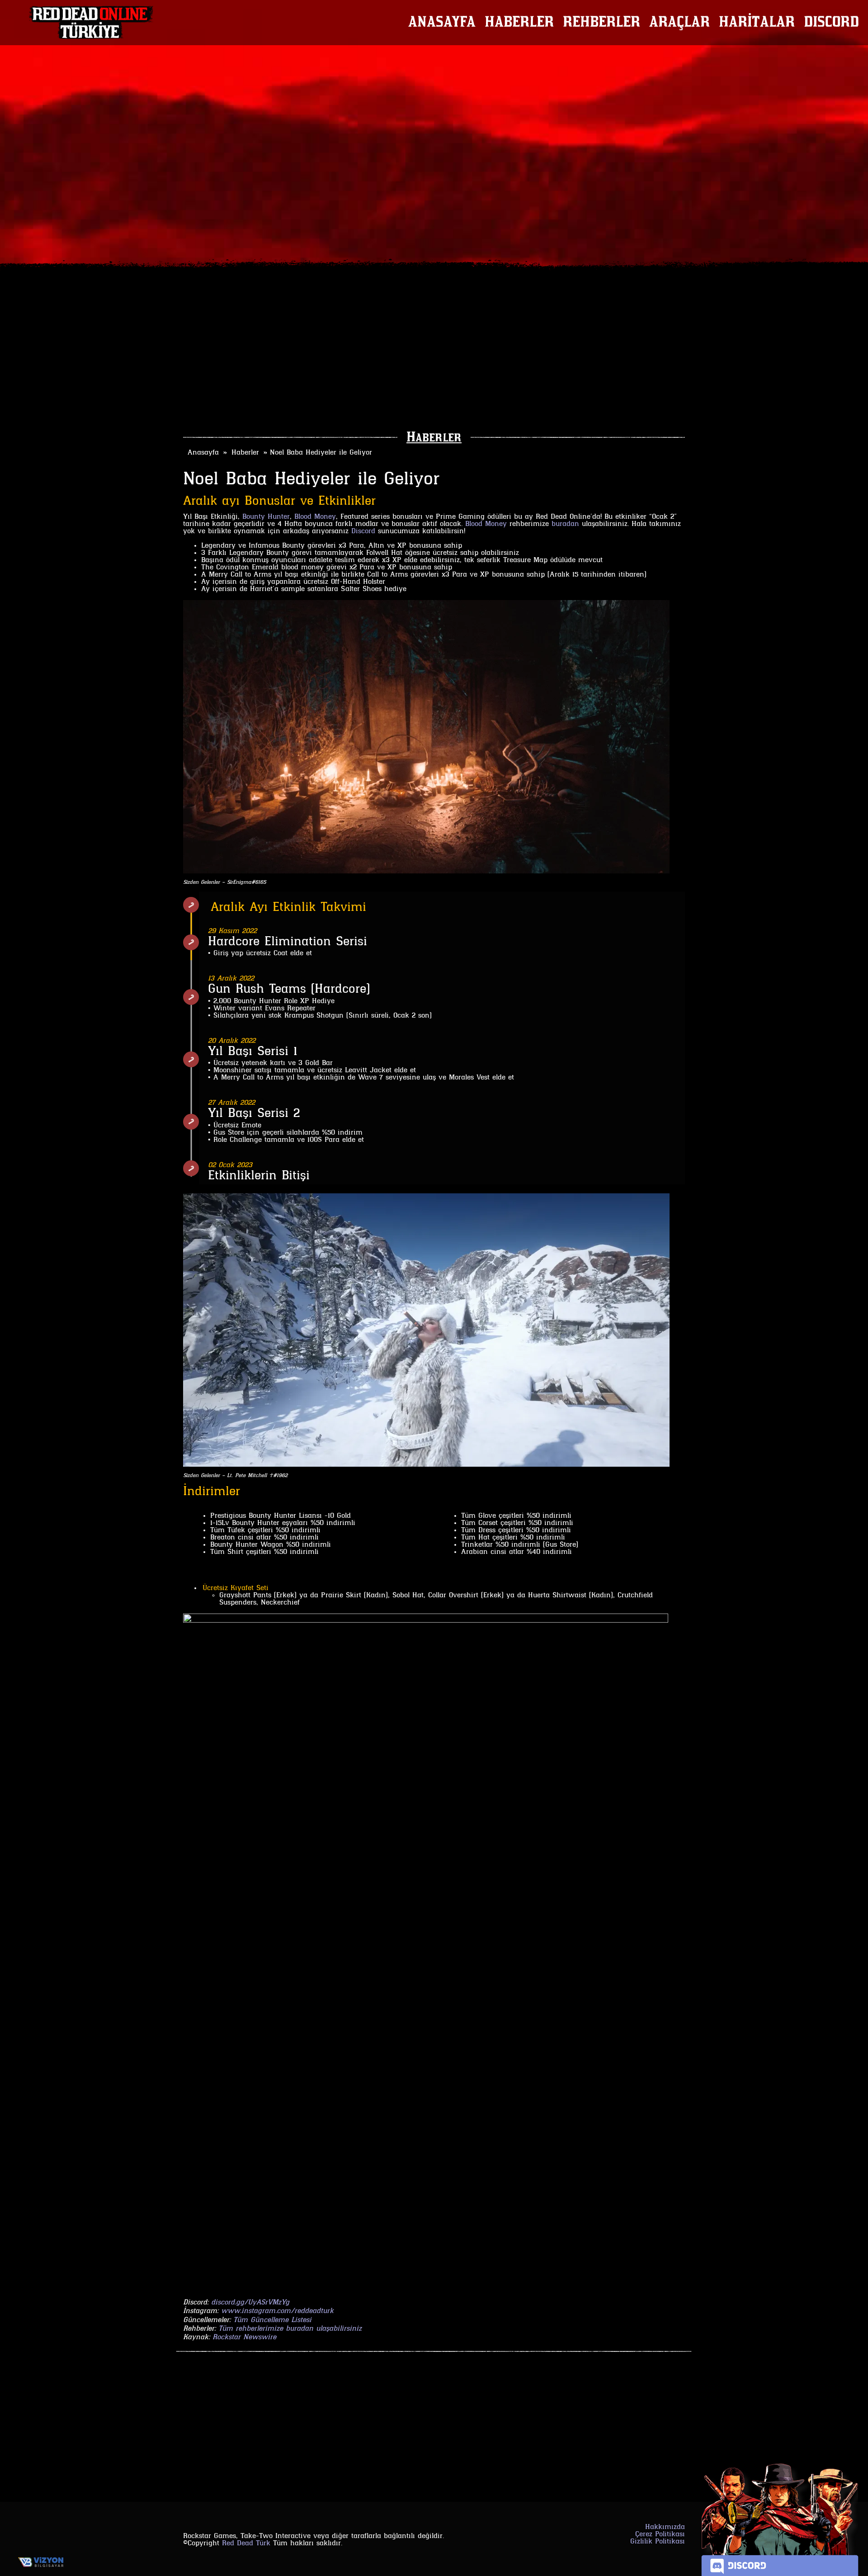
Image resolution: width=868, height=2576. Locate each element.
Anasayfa (203, 453)
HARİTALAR (757, 23)
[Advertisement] (434, 356)
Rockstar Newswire (244, 2337)
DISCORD (831, 23)
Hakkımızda (665, 2527)
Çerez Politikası (660, 2534)
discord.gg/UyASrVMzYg (250, 2303)
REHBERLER (601, 23)
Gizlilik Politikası (658, 2542)
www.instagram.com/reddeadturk (277, 2311)
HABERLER (519, 23)
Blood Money (315, 517)
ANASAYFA (442, 23)
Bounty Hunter (266, 517)
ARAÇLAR (679, 23)
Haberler (434, 438)
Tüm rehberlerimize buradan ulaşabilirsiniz (290, 2329)
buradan (565, 524)
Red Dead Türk (246, 2543)
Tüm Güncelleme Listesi (272, 2320)
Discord (363, 531)
